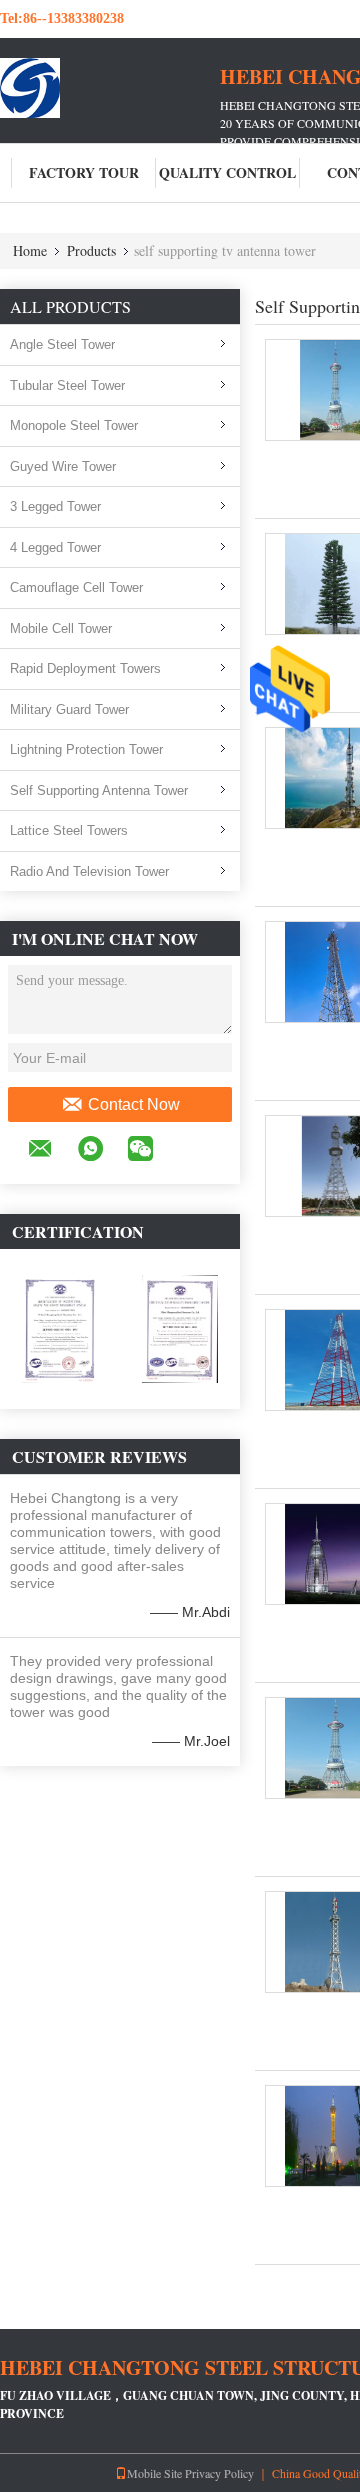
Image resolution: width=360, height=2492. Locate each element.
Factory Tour (84, 172)
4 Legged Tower (55, 547)
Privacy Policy (219, 2473)
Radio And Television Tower (89, 871)
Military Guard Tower (69, 709)
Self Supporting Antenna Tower (99, 790)
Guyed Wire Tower (63, 466)
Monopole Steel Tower (74, 425)
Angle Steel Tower (62, 344)
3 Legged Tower (55, 506)
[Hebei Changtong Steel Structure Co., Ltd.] (110, 88)
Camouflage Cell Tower (76, 587)
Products (91, 250)
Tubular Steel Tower (67, 385)
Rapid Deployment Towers (85, 668)
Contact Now (134, 1104)
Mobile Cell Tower (61, 628)
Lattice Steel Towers (69, 830)
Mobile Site (154, 2473)
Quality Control (227, 172)
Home (30, 250)
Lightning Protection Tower (86, 749)
